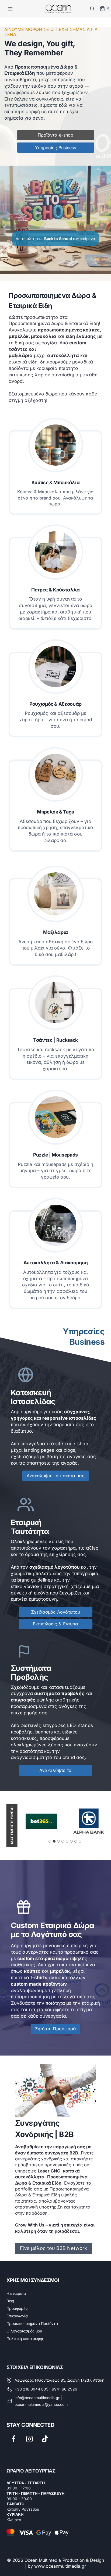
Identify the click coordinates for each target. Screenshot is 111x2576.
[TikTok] (45, 2439)
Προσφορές (17, 2308)
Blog (10, 2301)
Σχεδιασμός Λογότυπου (55, 1612)
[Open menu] (11, 9)
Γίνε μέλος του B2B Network (53, 2248)
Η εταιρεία (16, 2293)
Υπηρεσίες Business (55, 148)
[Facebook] (14, 2439)
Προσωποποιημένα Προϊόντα (32, 2323)
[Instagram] (30, 2439)
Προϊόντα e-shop (55, 135)
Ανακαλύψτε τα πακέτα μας (55, 1476)
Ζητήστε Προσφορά (55, 2029)
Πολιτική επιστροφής (25, 2338)
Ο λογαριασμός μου (24, 2331)
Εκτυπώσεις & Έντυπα (55, 1624)
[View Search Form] (92, 9)
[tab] (50, 1841)
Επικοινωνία (17, 2316)
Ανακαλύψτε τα (55, 1770)
